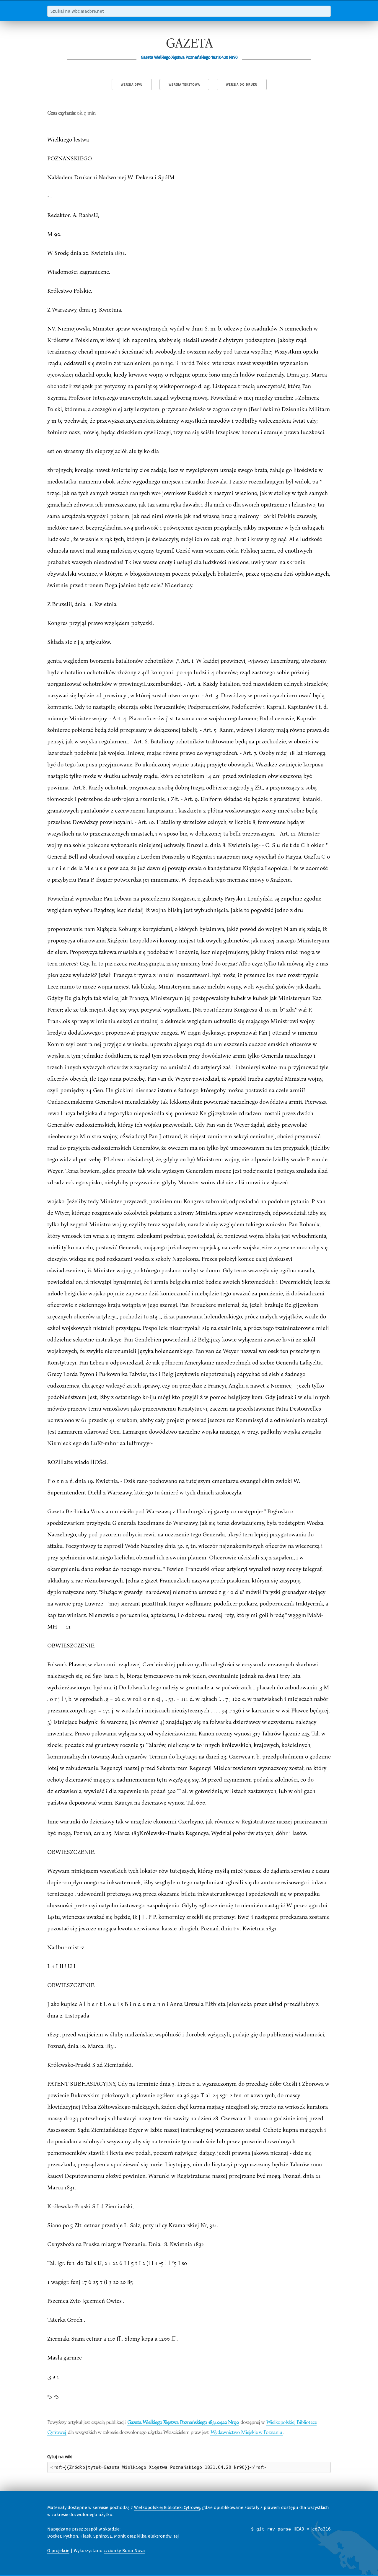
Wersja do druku (242, 85)
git (260, 2529)
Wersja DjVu (132, 85)
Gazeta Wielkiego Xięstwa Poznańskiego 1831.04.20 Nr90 (183, 2422)
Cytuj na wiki (60, 2457)
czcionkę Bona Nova (124, 2551)
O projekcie (58, 2551)
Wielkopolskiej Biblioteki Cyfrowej (167, 2507)
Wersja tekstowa (184, 85)
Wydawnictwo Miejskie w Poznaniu (246, 2432)
